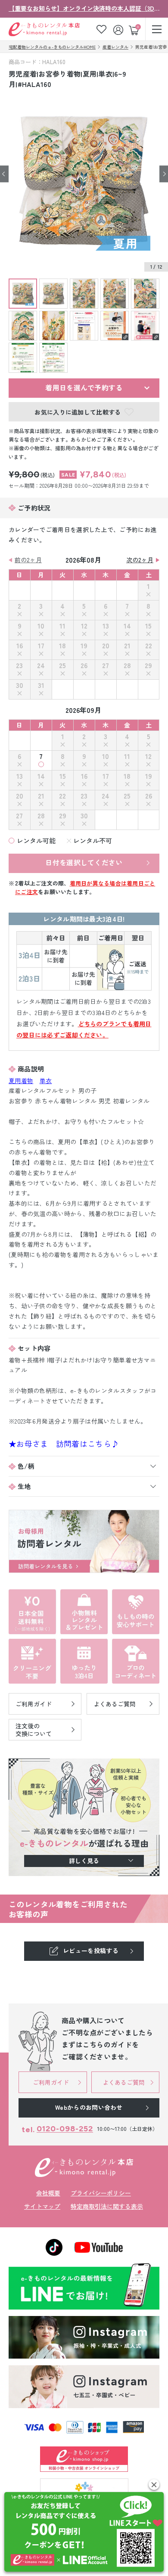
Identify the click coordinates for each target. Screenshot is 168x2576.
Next (164, 174)
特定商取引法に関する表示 (107, 2206)
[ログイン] (119, 29)
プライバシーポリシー (101, 2193)
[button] (154, 2485)
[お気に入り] (101, 29)
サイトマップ (42, 2206)
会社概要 (48, 2193)
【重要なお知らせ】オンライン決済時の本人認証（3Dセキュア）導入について (84, 8)
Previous (4, 174)
